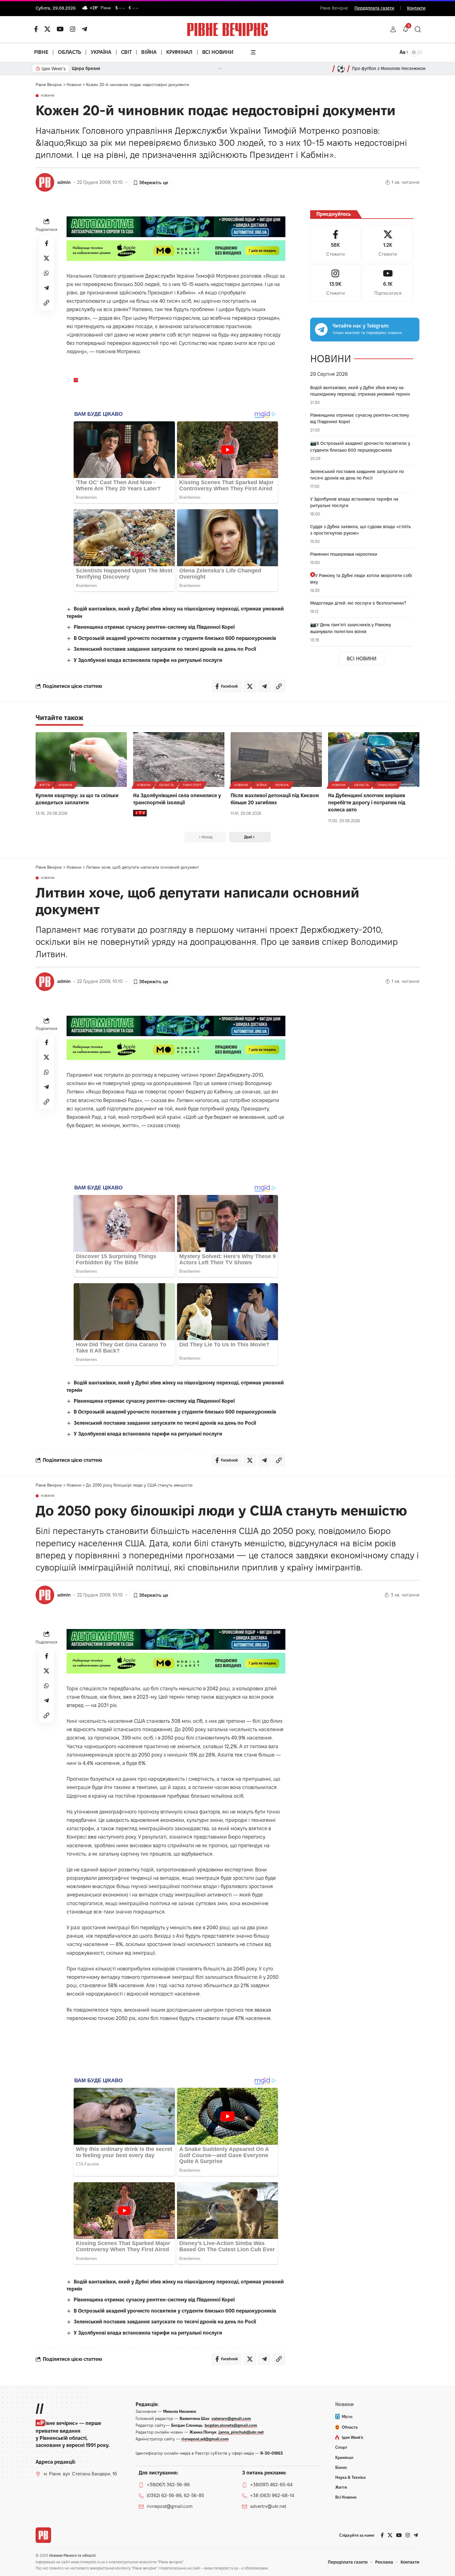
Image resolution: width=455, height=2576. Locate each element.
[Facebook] (336, 244)
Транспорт (192, 785)
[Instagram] (336, 283)
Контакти (416, 8)
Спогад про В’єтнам (92, 68)
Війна (262, 785)
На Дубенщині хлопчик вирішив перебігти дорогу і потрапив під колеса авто (367, 803)
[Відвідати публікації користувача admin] (45, 182)
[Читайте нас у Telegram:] (321, 329)
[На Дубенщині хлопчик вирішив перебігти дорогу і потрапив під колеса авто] (374, 760)
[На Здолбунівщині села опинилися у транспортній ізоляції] (179, 760)
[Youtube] (388, 283)
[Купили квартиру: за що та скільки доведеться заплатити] (81, 760)
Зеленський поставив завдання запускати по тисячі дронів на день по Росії (165, 649)
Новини (48, 96)
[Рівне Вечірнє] (43, 2535)
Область (167, 785)
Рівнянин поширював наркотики (344, 554)
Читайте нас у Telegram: (361, 326)
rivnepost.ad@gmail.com (205, 2439)
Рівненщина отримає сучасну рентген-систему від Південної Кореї (154, 627)
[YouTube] (60, 29)
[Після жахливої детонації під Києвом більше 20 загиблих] (276, 760)
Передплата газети (374, 8)
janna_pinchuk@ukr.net (241, 2432)
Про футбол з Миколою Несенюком (389, 68)
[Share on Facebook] (46, 243)
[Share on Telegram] (46, 288)
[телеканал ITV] (140, 813)
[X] (47, 29)
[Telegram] (84, 29)
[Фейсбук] (36, 29)
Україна (282, 785)
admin (64, 182)
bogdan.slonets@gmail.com (231, 2425)
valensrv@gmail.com (231, 2418)
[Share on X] (46, 258)
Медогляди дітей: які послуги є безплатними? (358, 603)
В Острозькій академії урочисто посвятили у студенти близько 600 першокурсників (175, 638)
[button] (393, 29)
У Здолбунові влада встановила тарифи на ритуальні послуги (148, 660)
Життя (45, 785)
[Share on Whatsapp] (46, 273)
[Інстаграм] (73, 29)
